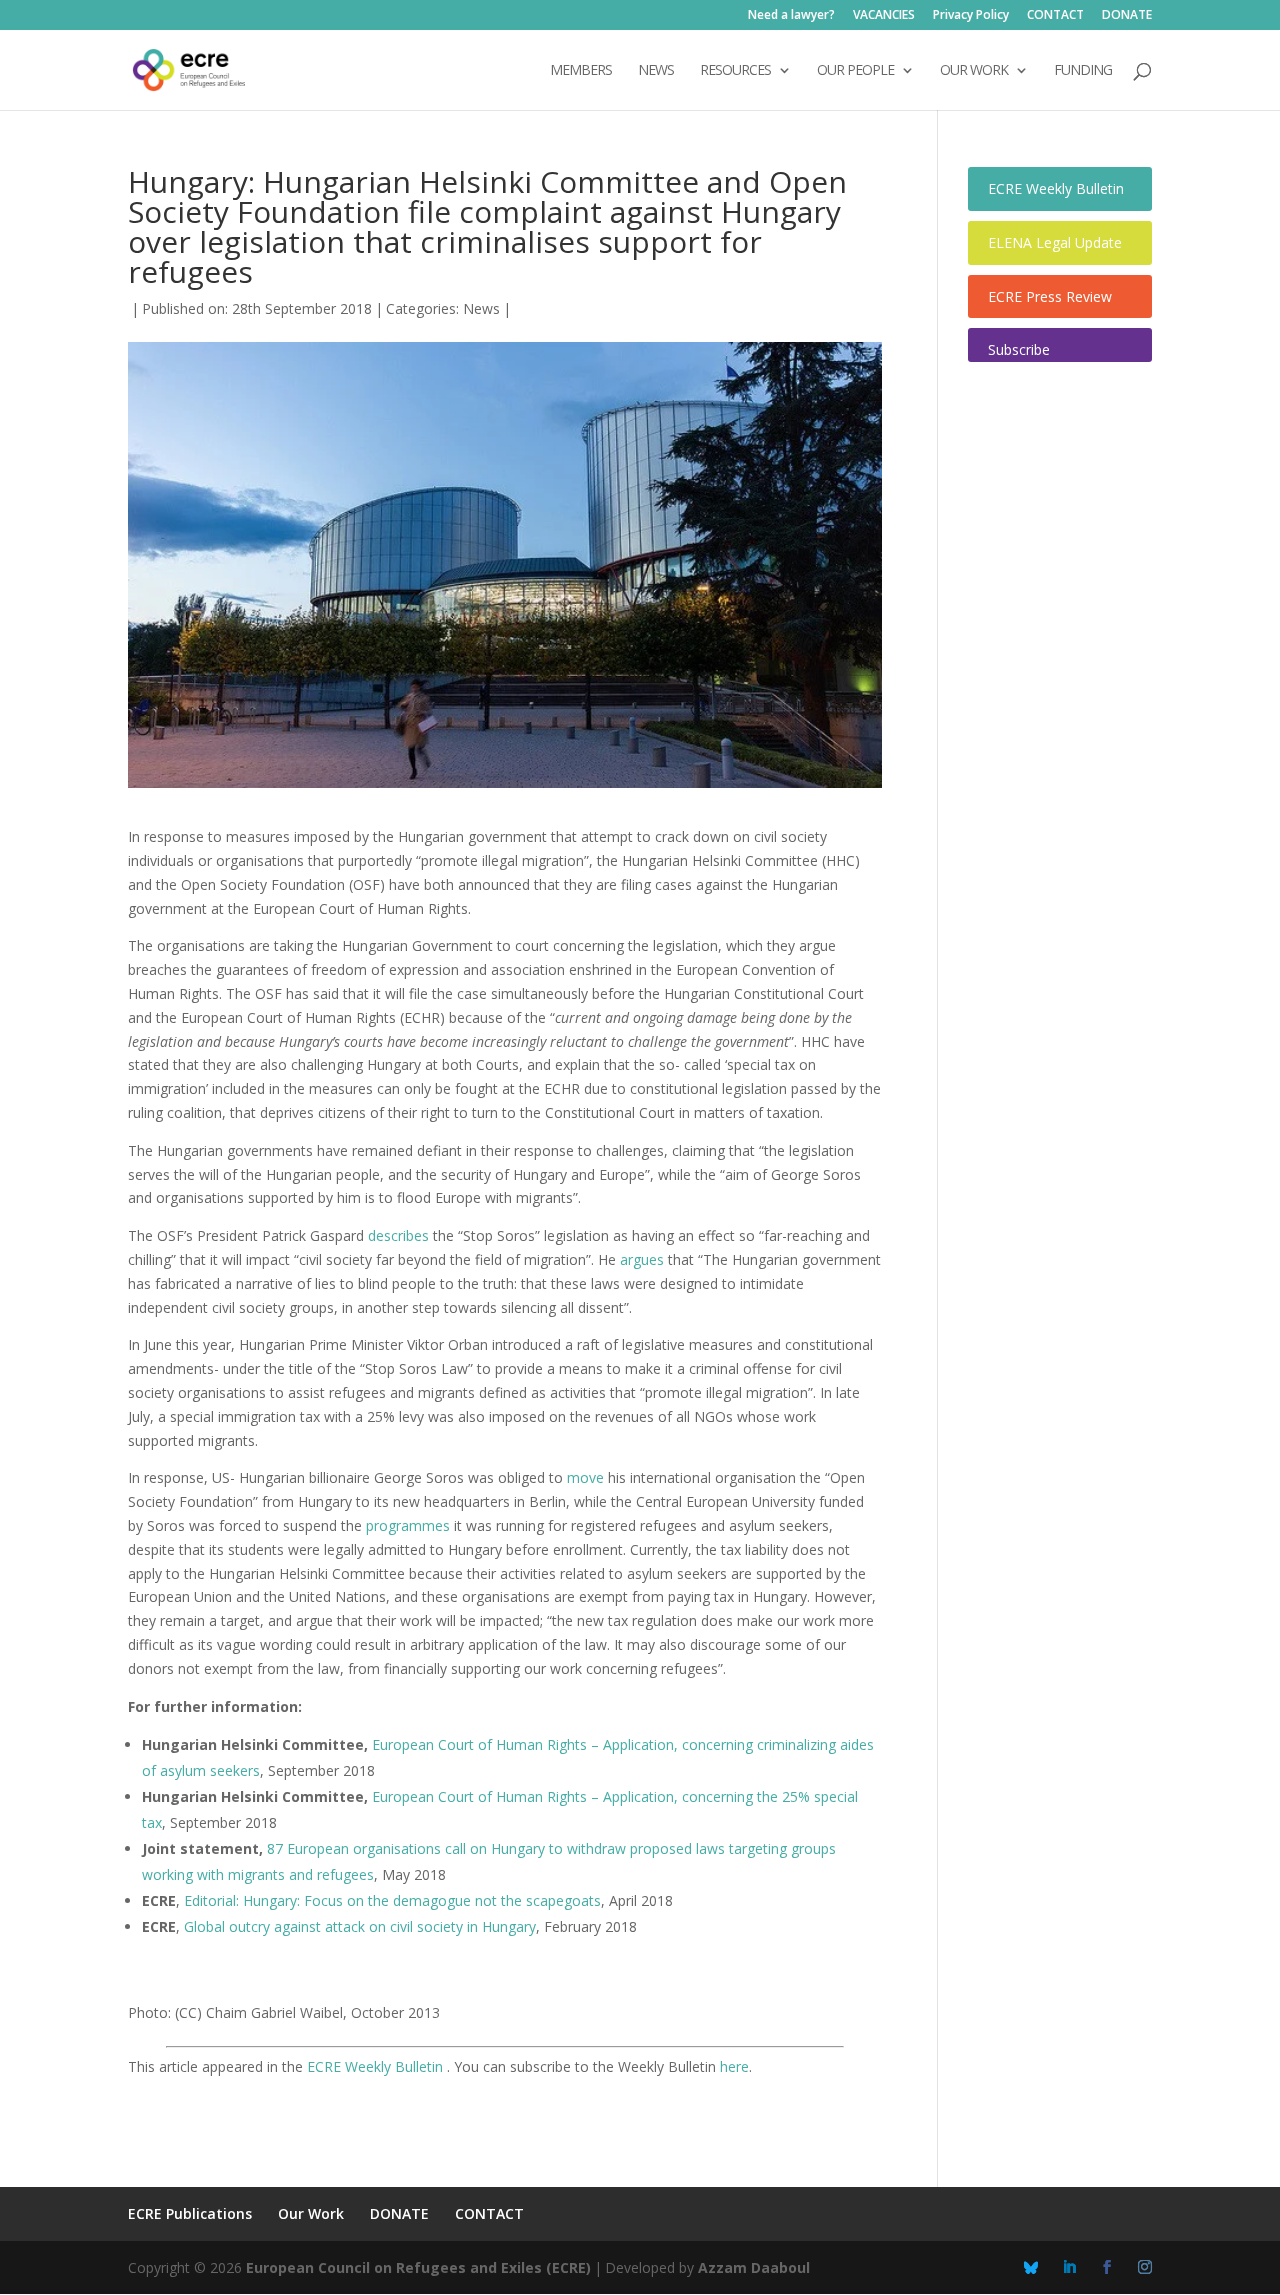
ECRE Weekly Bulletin (377, 2066)
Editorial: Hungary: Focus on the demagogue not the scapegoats (392, 1900)
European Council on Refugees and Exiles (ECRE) (418, 2267)
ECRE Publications (190, 2213)
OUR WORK (974, 71)
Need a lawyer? (791, 16)
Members (581, 71)
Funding (1083, 71)
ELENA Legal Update (1055, 242)
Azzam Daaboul (754, 2267)
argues (642, 1259)
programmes (408, 1525)
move (585, 1477)
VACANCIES (884, 16)
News (481, 308)
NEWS (656, 71)
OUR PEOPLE (855, 71)
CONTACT (1055, 16)
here (734, 2066)
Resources (735, 71)
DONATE (1127, 16)
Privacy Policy (971, 16)
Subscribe (1019, 349)
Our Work (311, 2213)
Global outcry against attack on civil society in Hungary (360, 1926)
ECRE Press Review (1050, 296)
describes (398, 1235)
